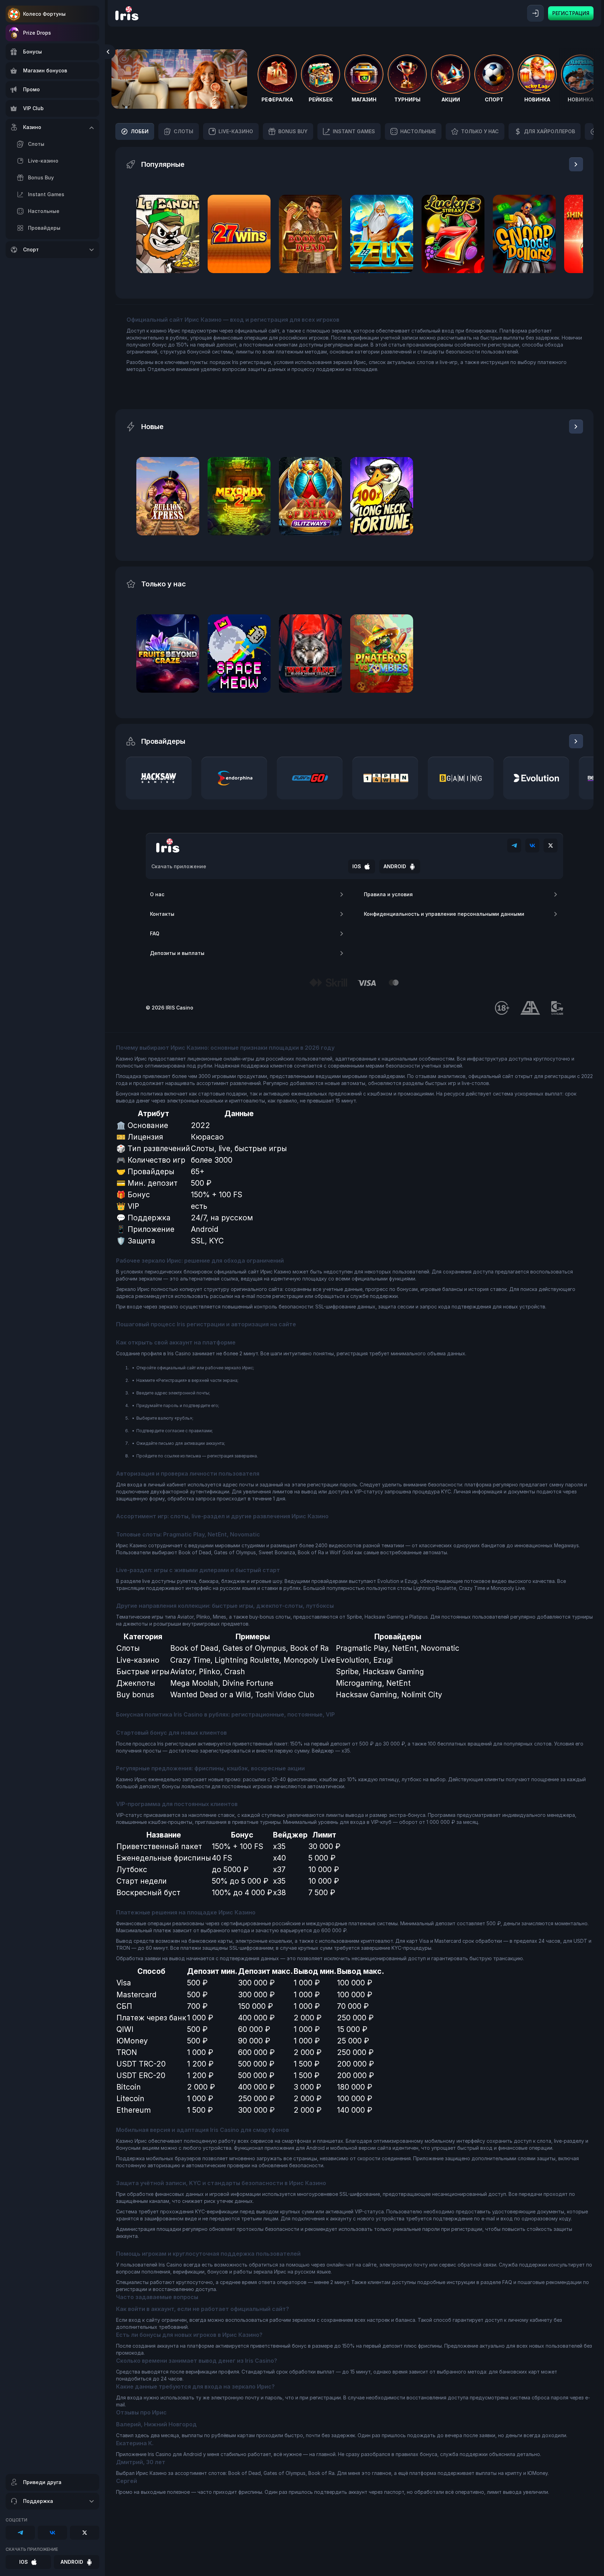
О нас (157, 894)
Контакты (162, 914)
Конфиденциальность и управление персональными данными (444, 914)
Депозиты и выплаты (177, 953)
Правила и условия (388, 894)
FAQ (155, 933)
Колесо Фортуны (44, 14)
